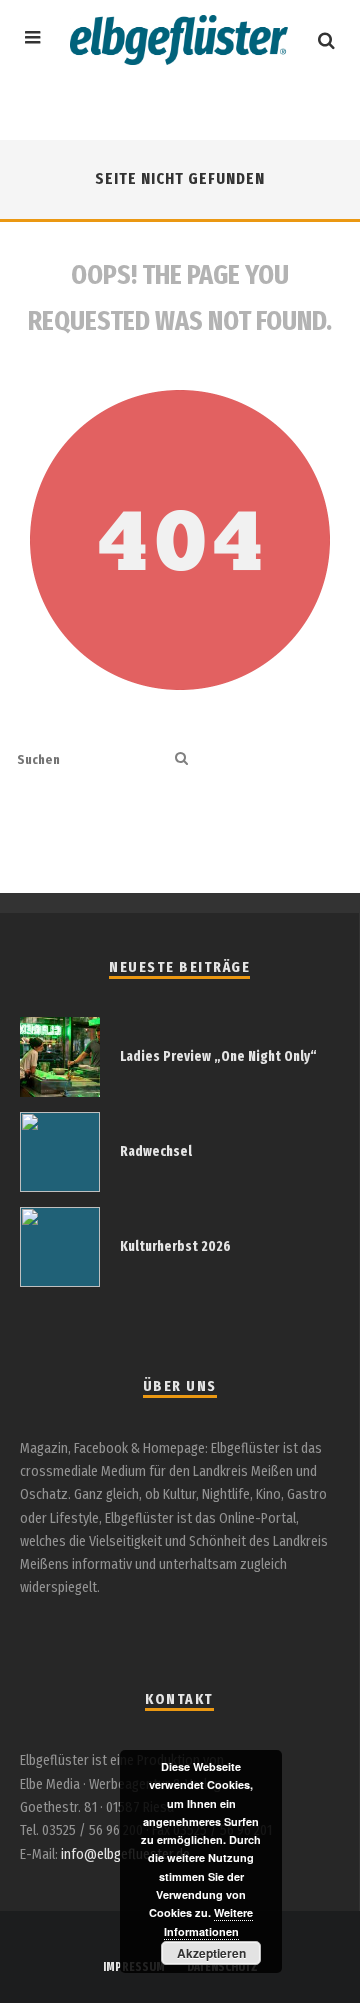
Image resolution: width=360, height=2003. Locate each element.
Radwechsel (156, 1151)
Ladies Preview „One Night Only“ (218, 1056)
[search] (181, 759)
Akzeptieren (211, 1953)
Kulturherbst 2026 (175, 1246)
